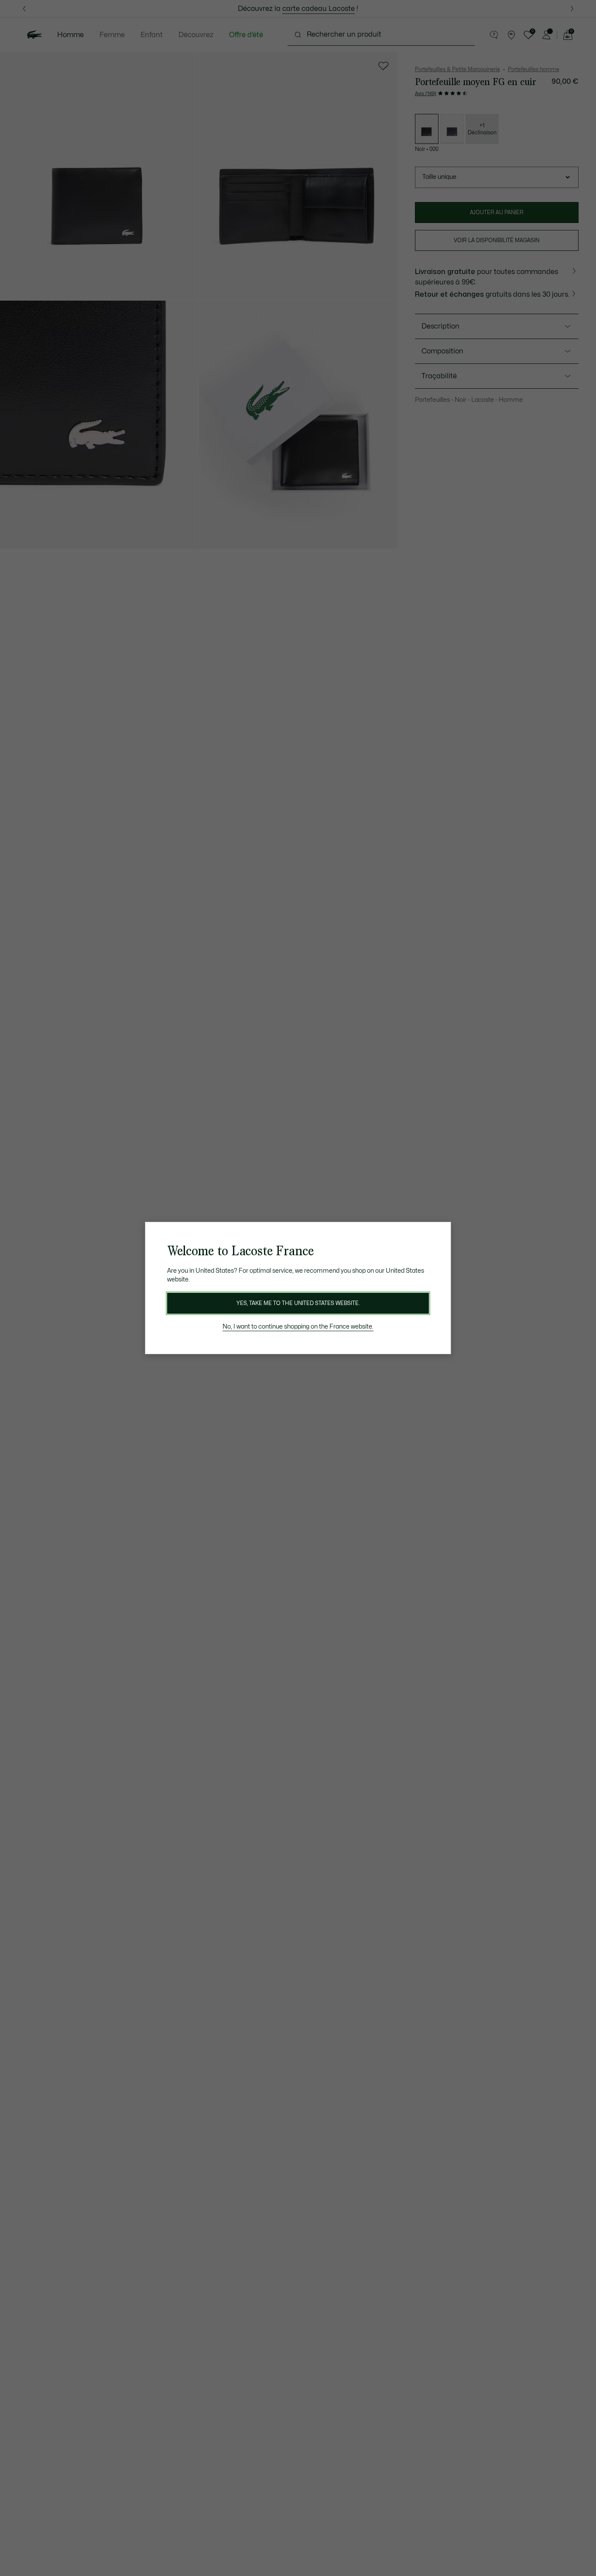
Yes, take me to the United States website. (298, 1303)
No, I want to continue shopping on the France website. (298, 1327)
